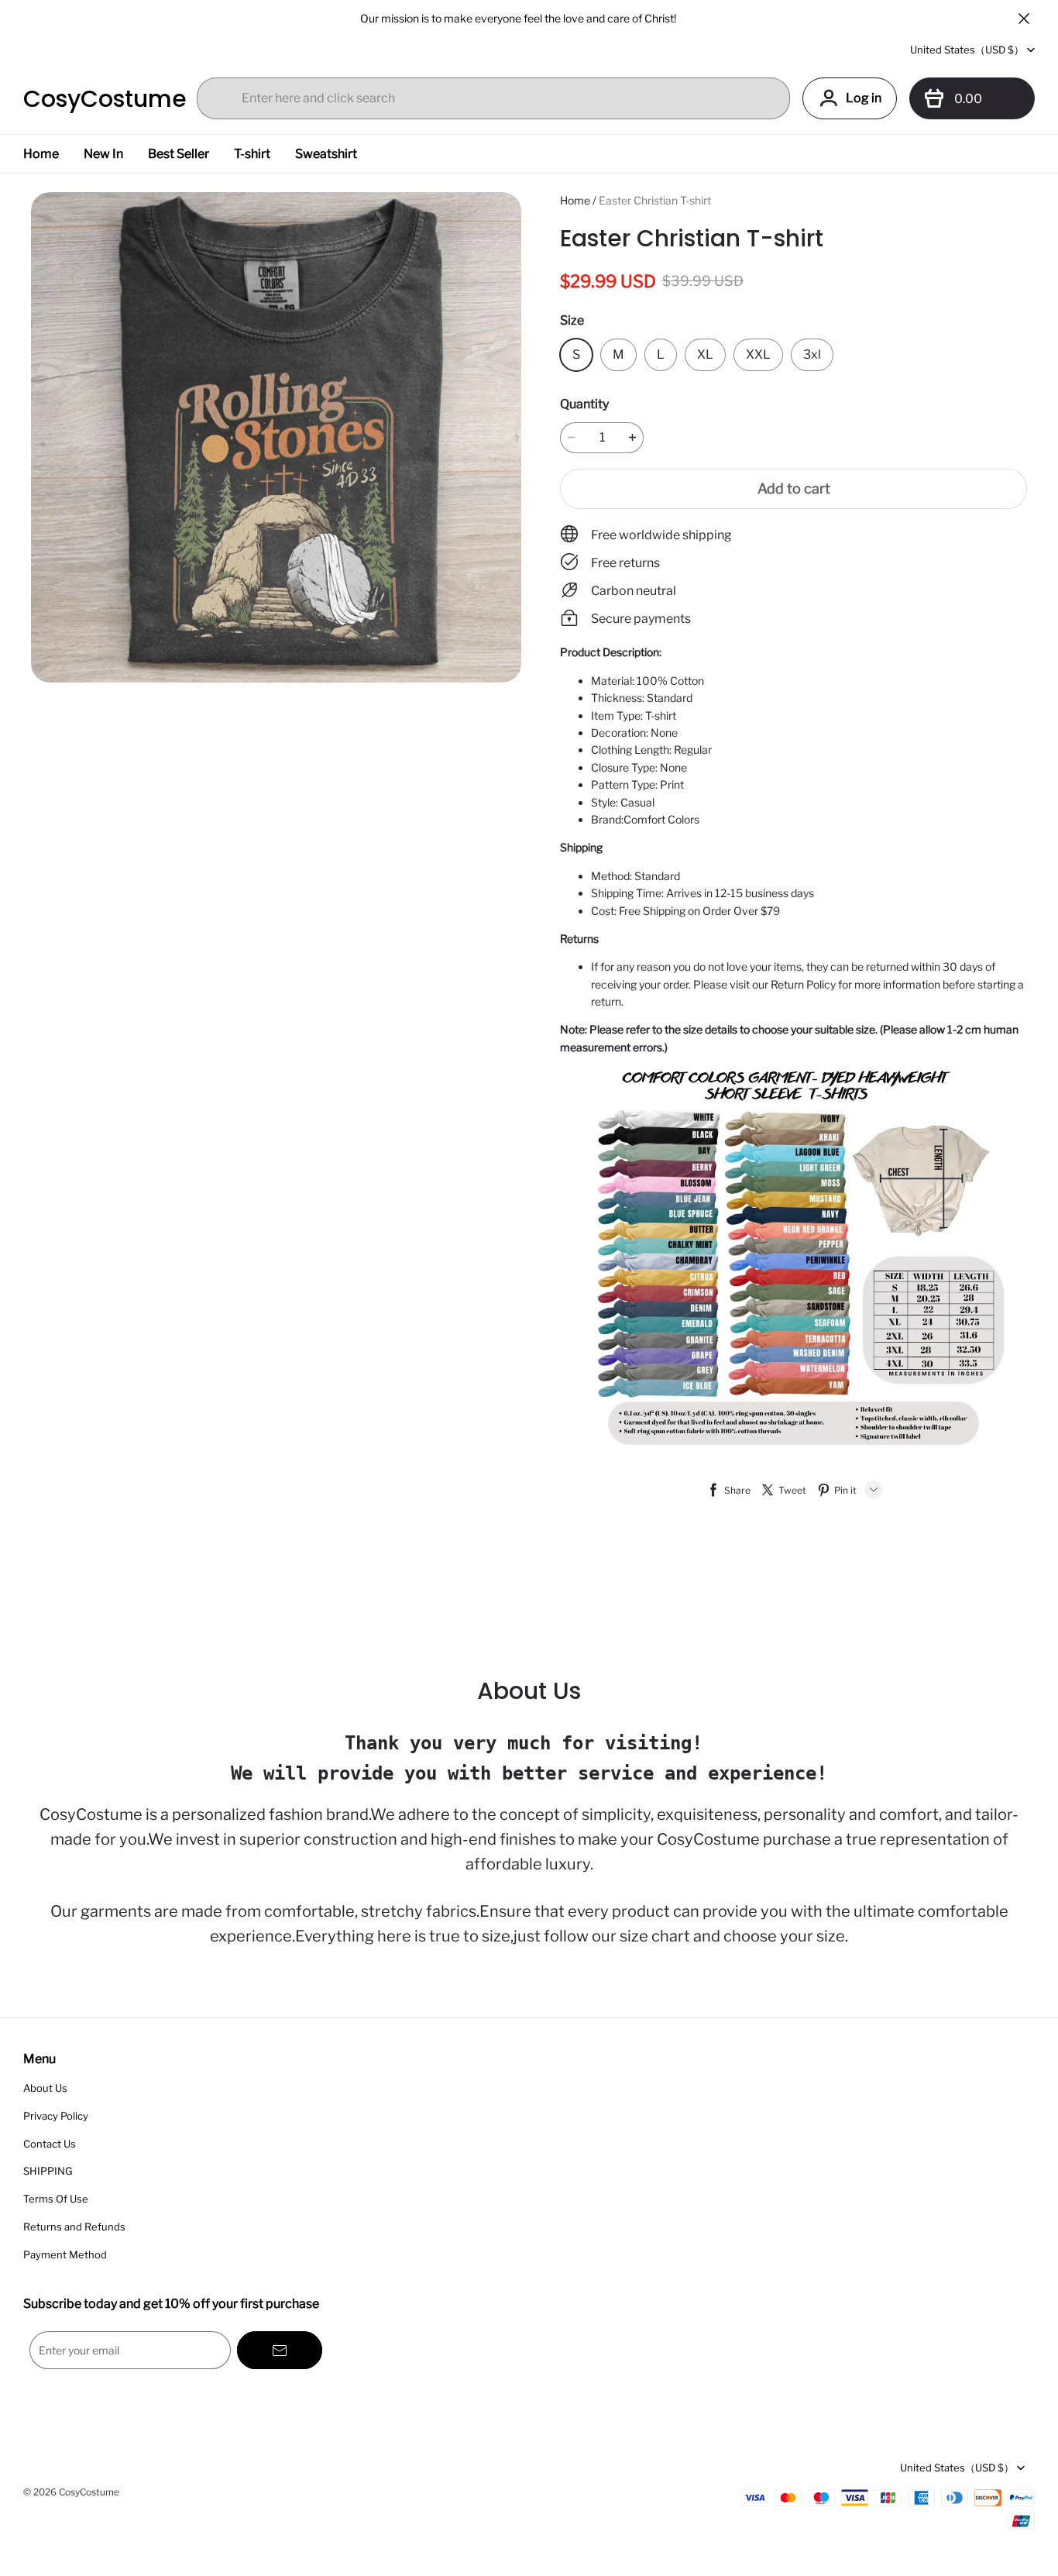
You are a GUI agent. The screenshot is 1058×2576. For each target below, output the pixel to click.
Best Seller (179, 154)
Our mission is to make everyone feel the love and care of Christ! (518, 18)
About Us (45, 2088)
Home (41, 154)
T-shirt (252, 154)
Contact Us (50, 2144)
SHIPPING (48, 2171)
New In (103, 154)
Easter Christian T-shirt (655, 200)
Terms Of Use (56, 2199)
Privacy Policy (56, 2116)
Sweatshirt (326, 154)
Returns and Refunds (74, 2227)
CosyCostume (101, 99)
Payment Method (65, 2254)
